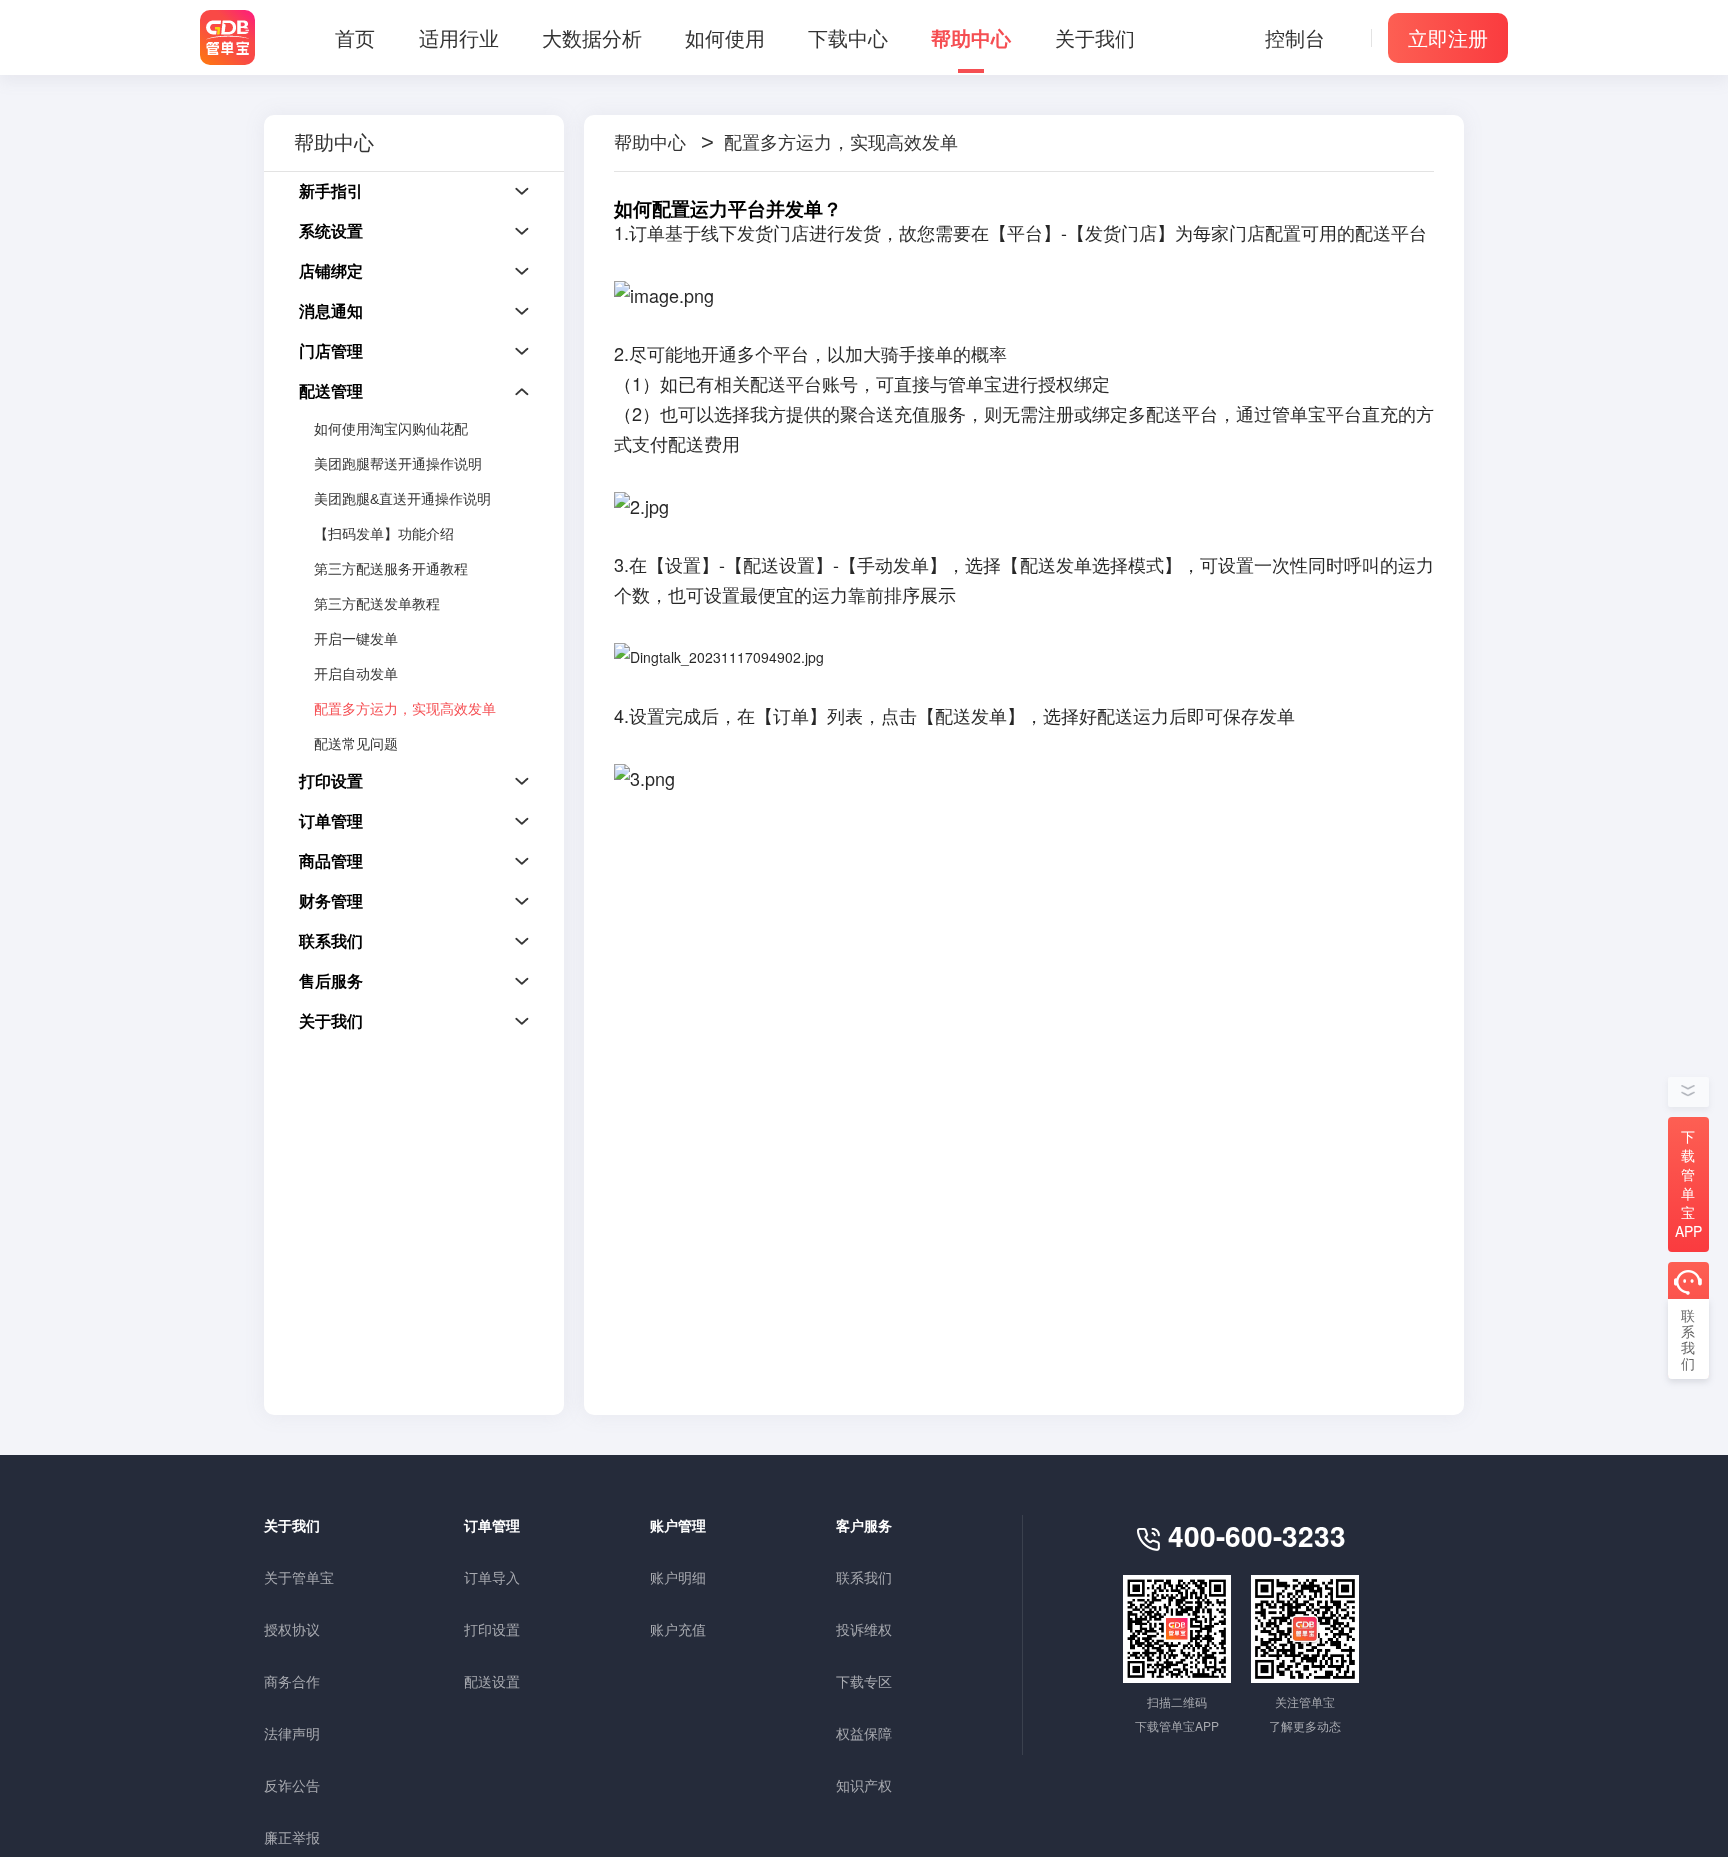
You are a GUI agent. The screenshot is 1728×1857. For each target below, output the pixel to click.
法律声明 (292, 1733)
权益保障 (864, 1733)
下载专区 (864, 1681)
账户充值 (678, 1629)
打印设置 (492, 1629)
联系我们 (864, 1577)
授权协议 (292, 1629)
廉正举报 (292, 1837)
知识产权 (864, 1785)
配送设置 (492, 1681)
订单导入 (492, 1577)
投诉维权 (864, 1629)
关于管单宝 (299, 1577)
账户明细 (678, 1577)
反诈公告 (292, 1785)
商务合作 (292, 1681)
